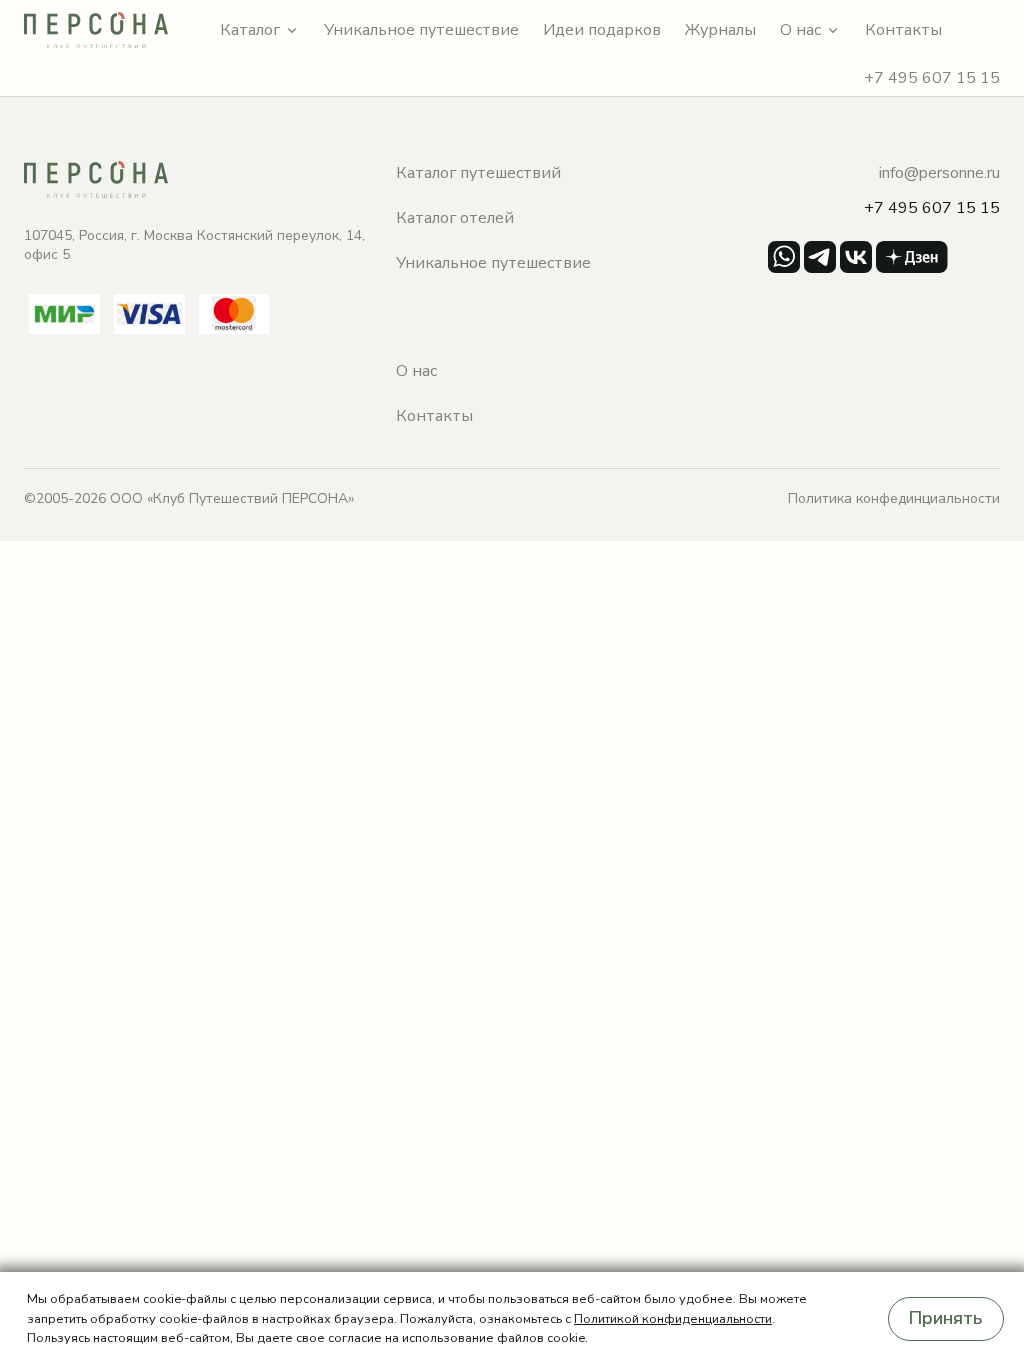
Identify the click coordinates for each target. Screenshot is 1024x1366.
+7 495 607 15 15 (932, 78)
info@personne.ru (939, 173)
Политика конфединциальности (894, 498)
